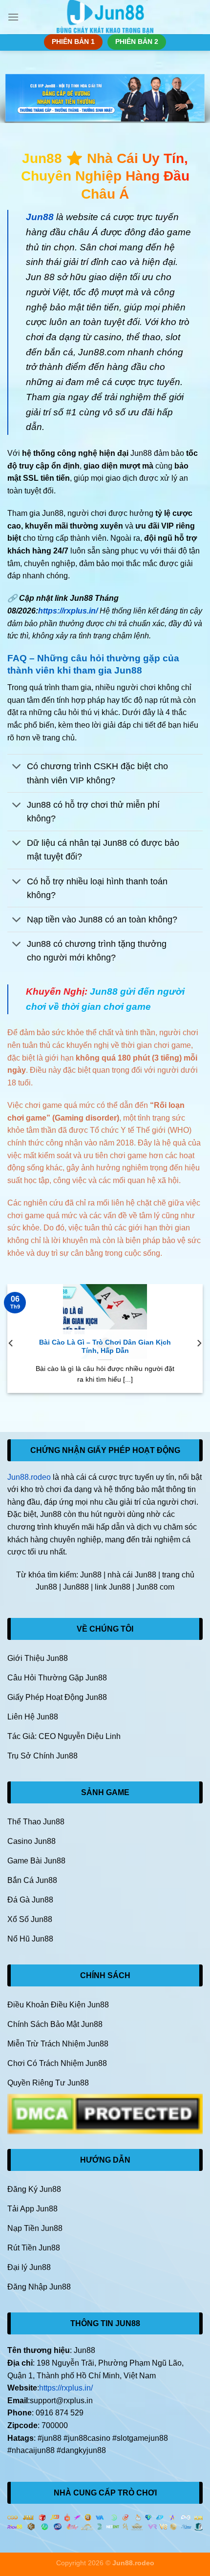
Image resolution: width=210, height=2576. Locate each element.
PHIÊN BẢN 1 (73, 42)
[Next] (199, 1343)
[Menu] (13, 17)
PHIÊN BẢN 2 (137, 42)
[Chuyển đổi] (17, 767)
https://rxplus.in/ (68, 611)
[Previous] (11, 1343)
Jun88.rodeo (29, 1477)
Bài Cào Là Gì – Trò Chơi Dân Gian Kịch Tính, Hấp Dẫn (105, 1347)
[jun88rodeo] (105, 17)
